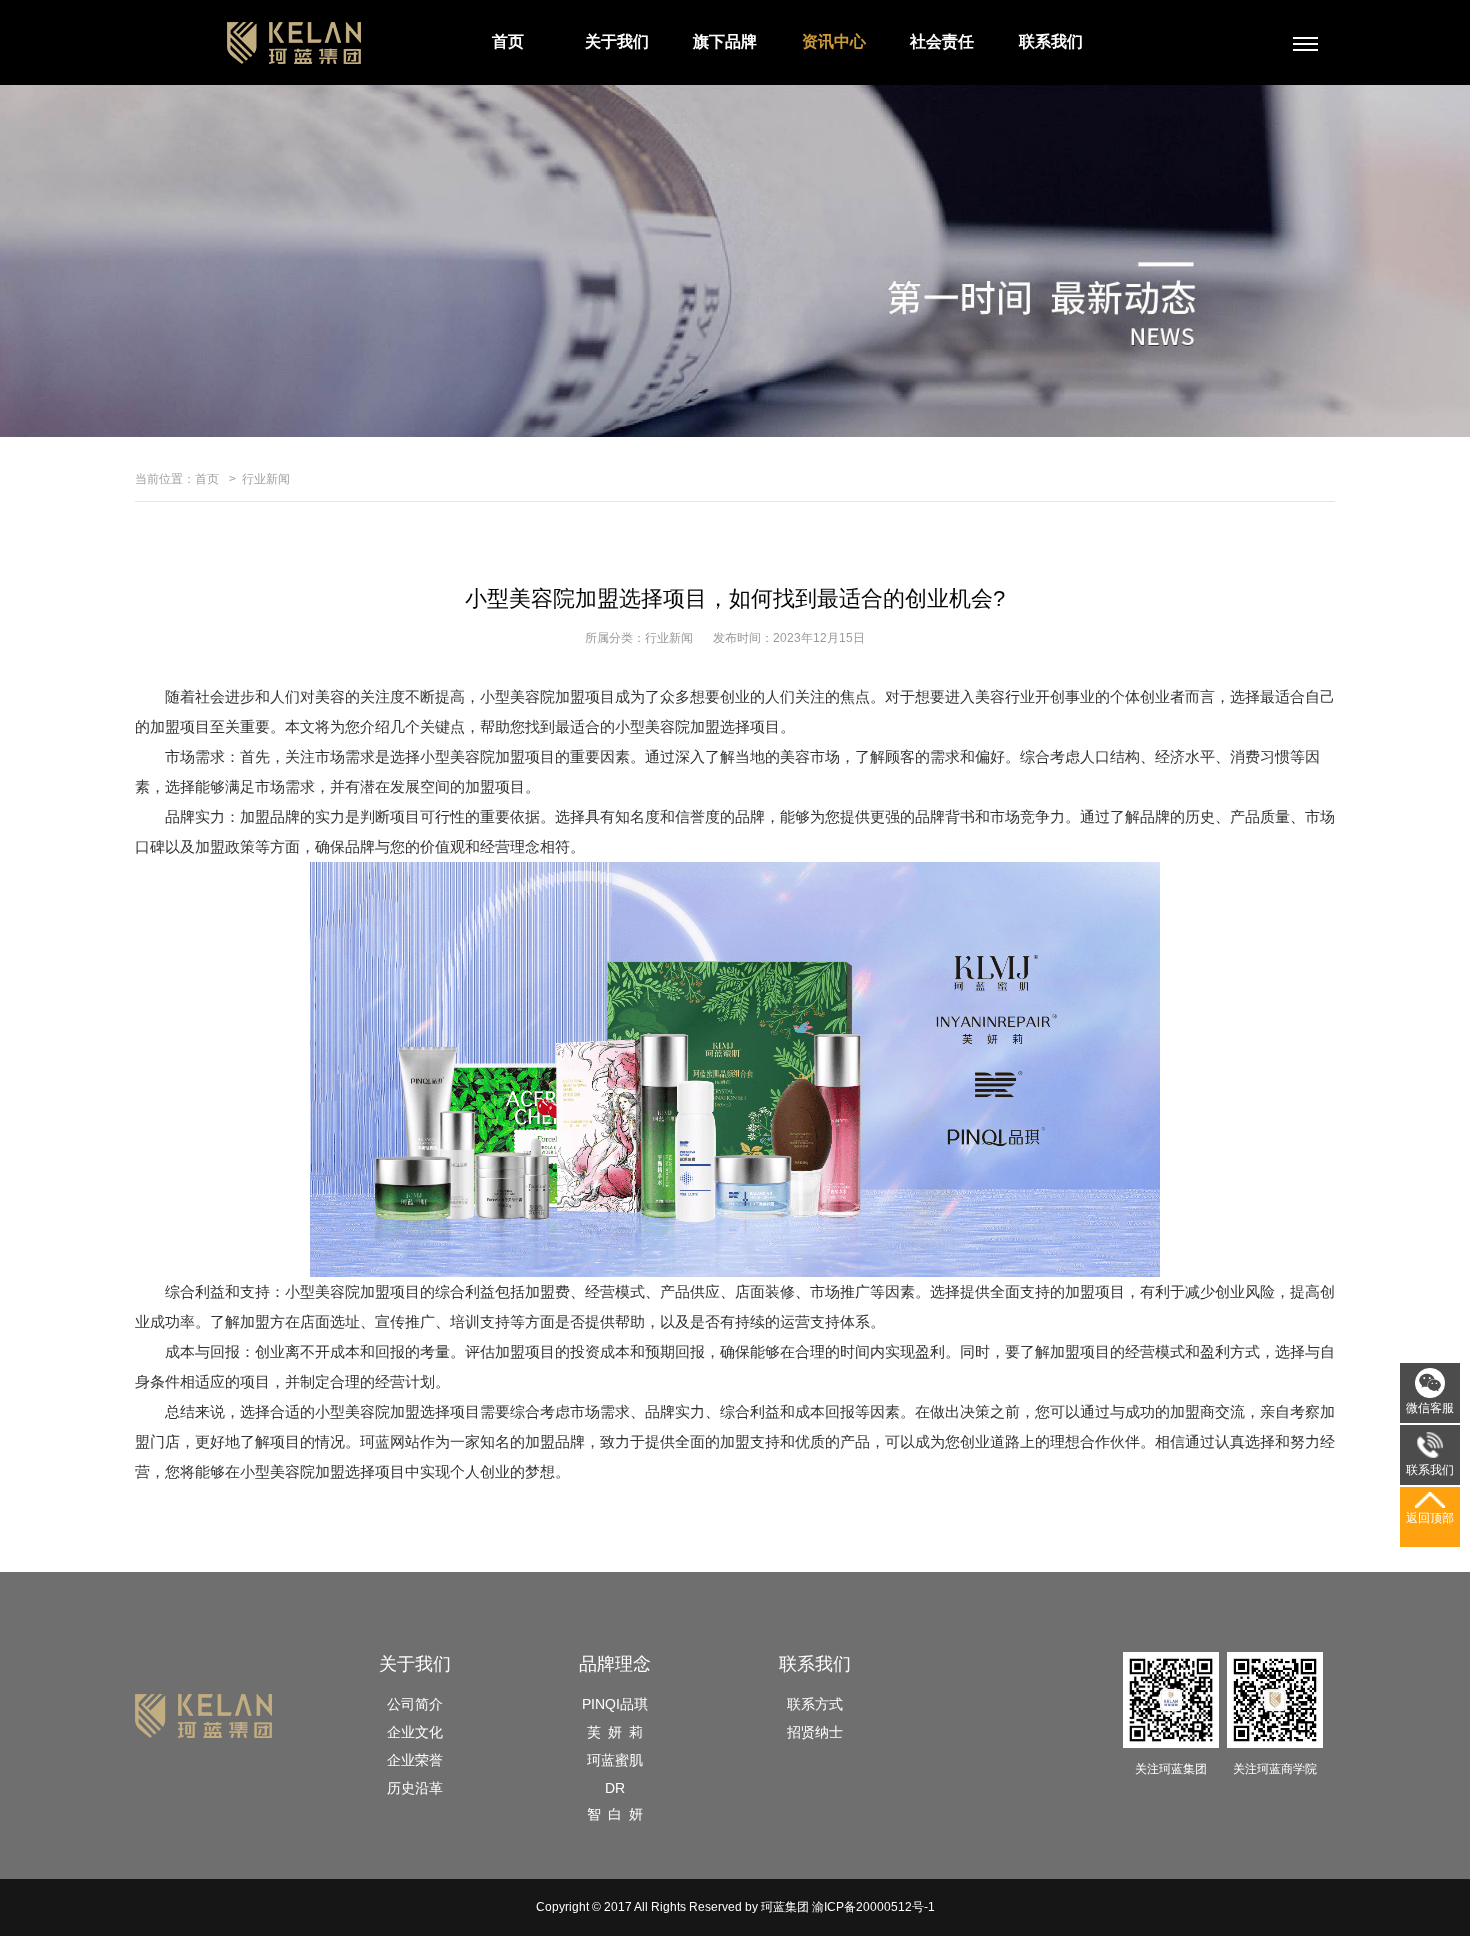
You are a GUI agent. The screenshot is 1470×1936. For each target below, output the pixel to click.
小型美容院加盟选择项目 (397, 1411)
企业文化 (415, 1732)
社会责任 (942, 41)
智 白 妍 (615, 1814)
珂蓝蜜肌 (615, 1760)
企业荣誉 (415, 1760)
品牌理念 (615, 1664)
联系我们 (1051, 41)
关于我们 (617, 41)
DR (615, 1788)
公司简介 (415, 1704)
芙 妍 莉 (615, 1732)
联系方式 (815, 1704)
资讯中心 (834, 41)
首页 (508, 41)
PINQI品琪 (615, 1704)
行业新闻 (266, 479)
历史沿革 (415, 1788)
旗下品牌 (725, 41)
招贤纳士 (815, 1732)
